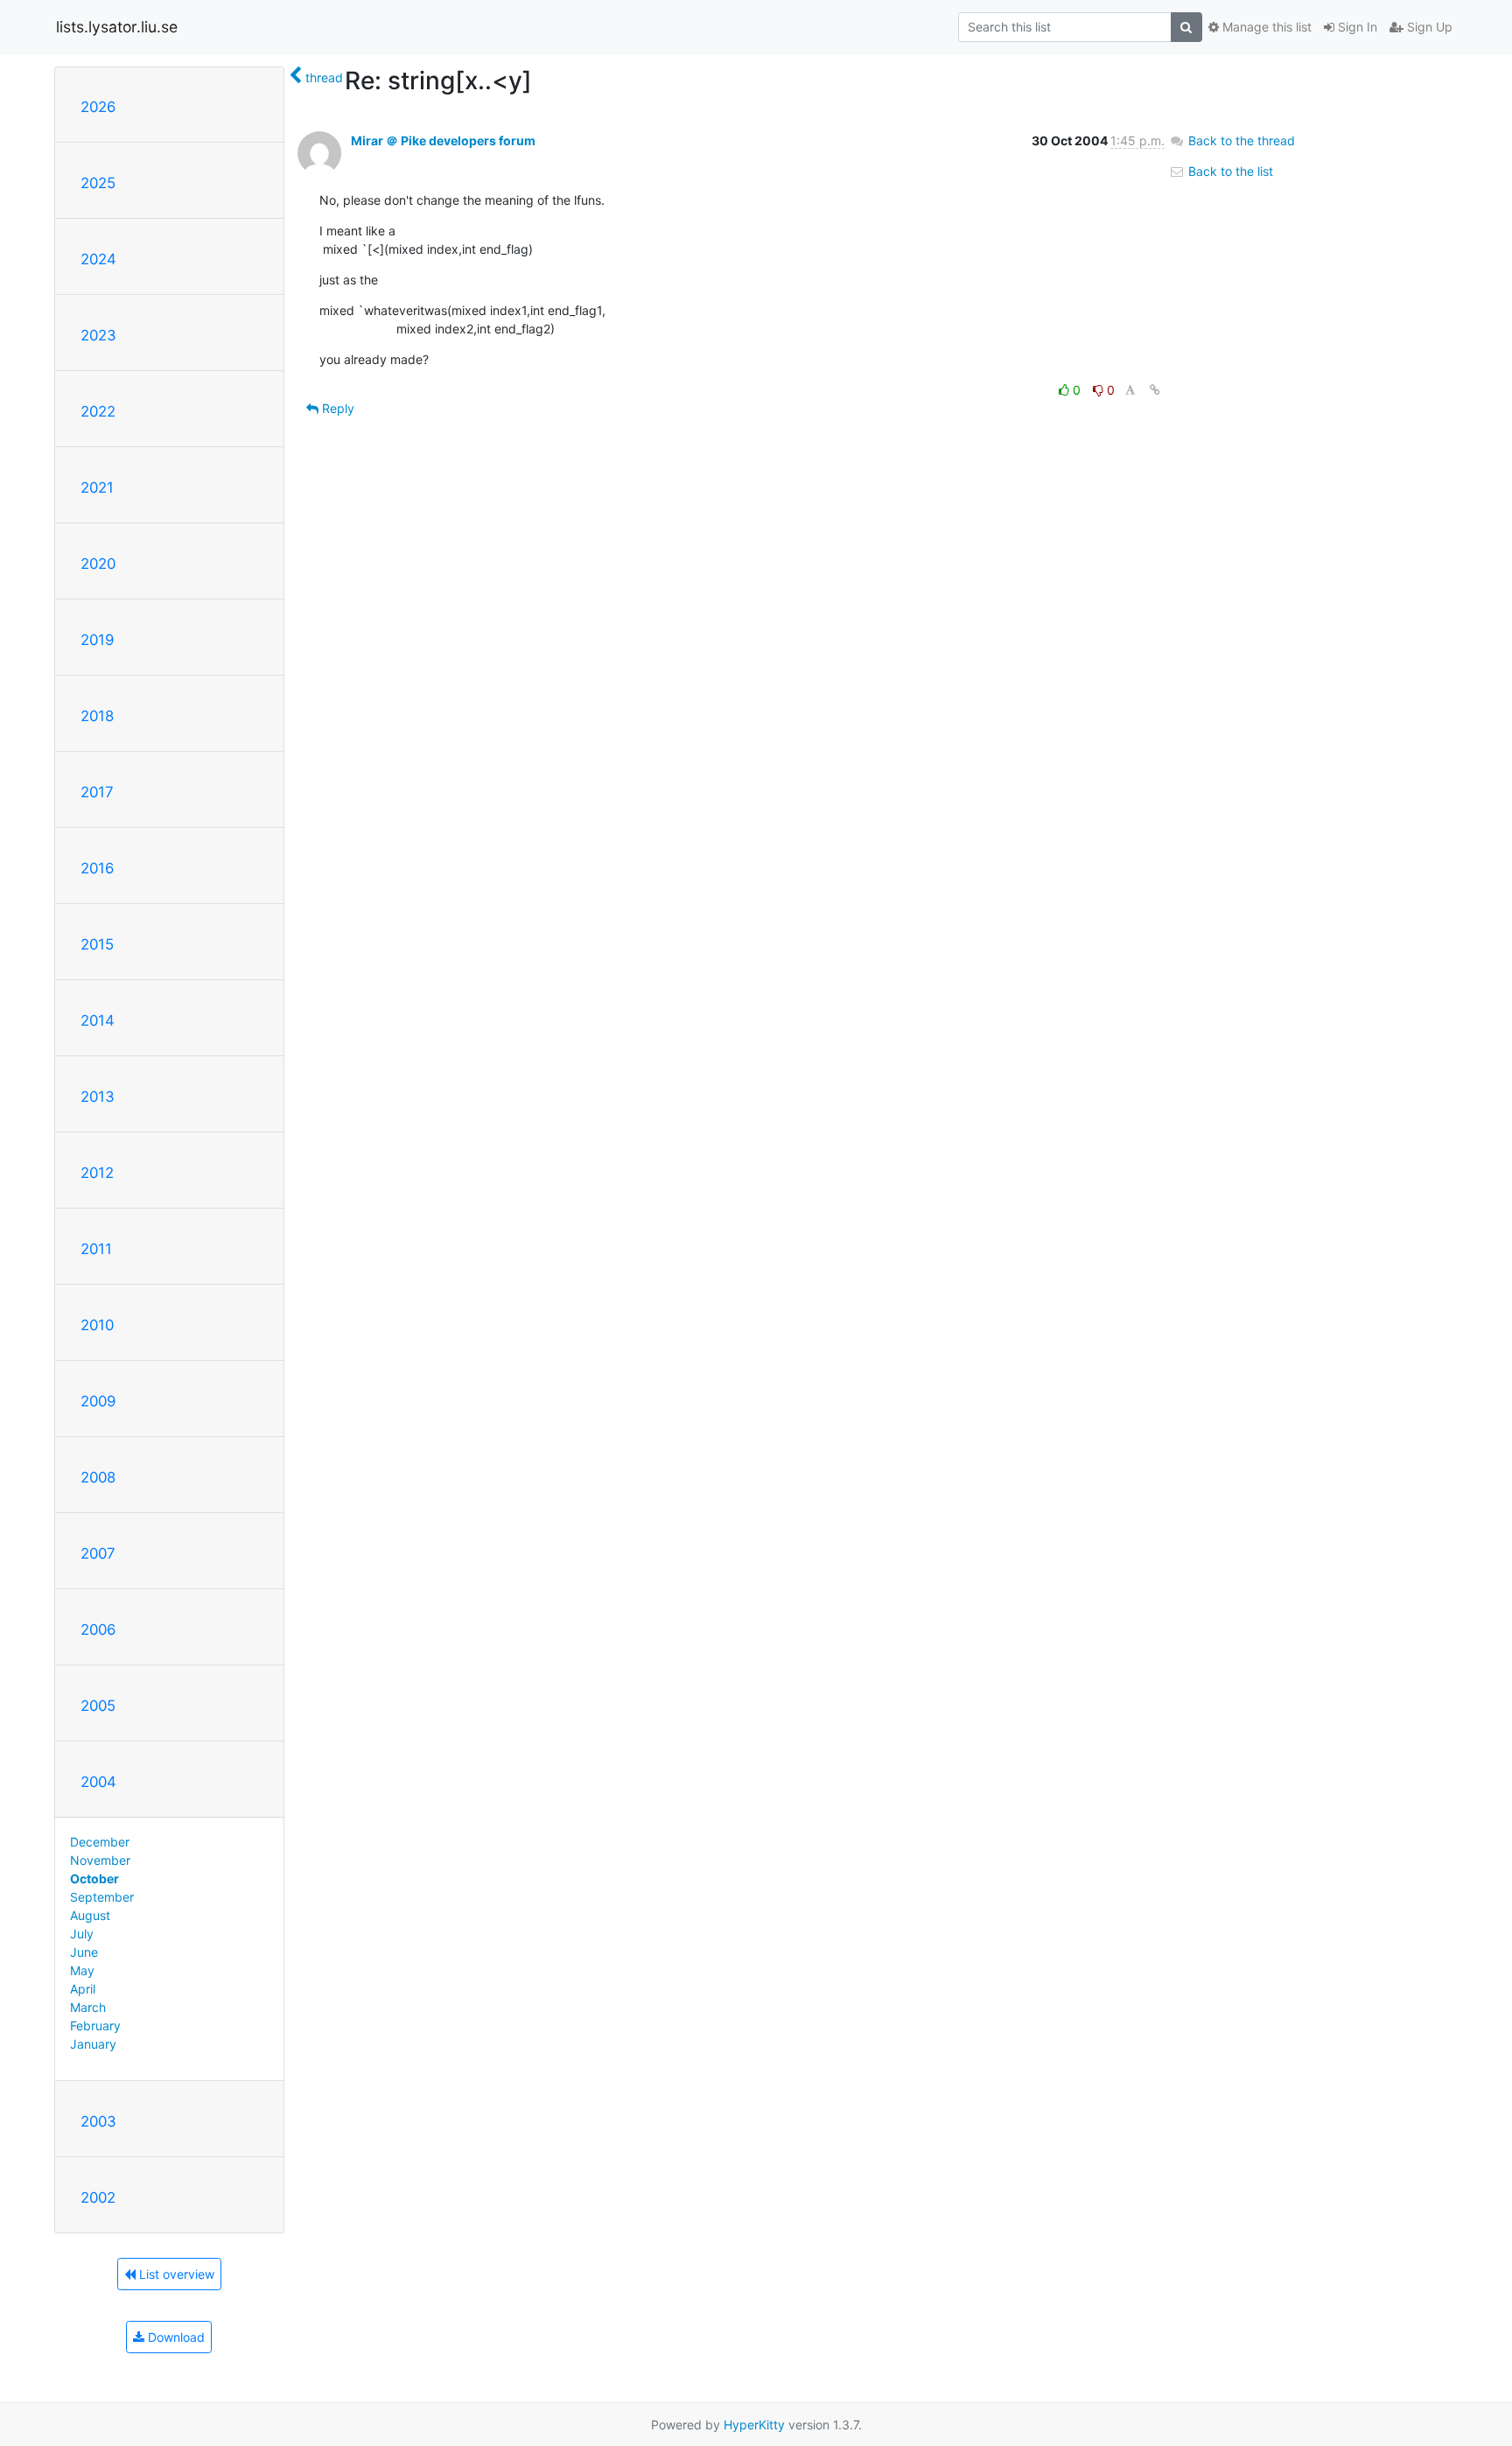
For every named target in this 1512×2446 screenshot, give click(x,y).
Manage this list (1265, 27)
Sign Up (1428, 27)
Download (175, 2337)
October (94, 1878)
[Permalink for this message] (1155, 390)
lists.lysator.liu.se (117, 27)
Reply (336, 408)
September (102, 1897)
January (93, 2044)
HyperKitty (754, 2425)
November (100, 1860)
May (82, 1970)
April (83, 1989)
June (84, 1952)
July (82, 1934)
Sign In (1356, 27)
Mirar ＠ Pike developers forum (443, 140)
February (95, 2025)
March (88, 2007)
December (100, 1842)
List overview (175, 2274)
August (90, 1915)
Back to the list (1229, 171)
